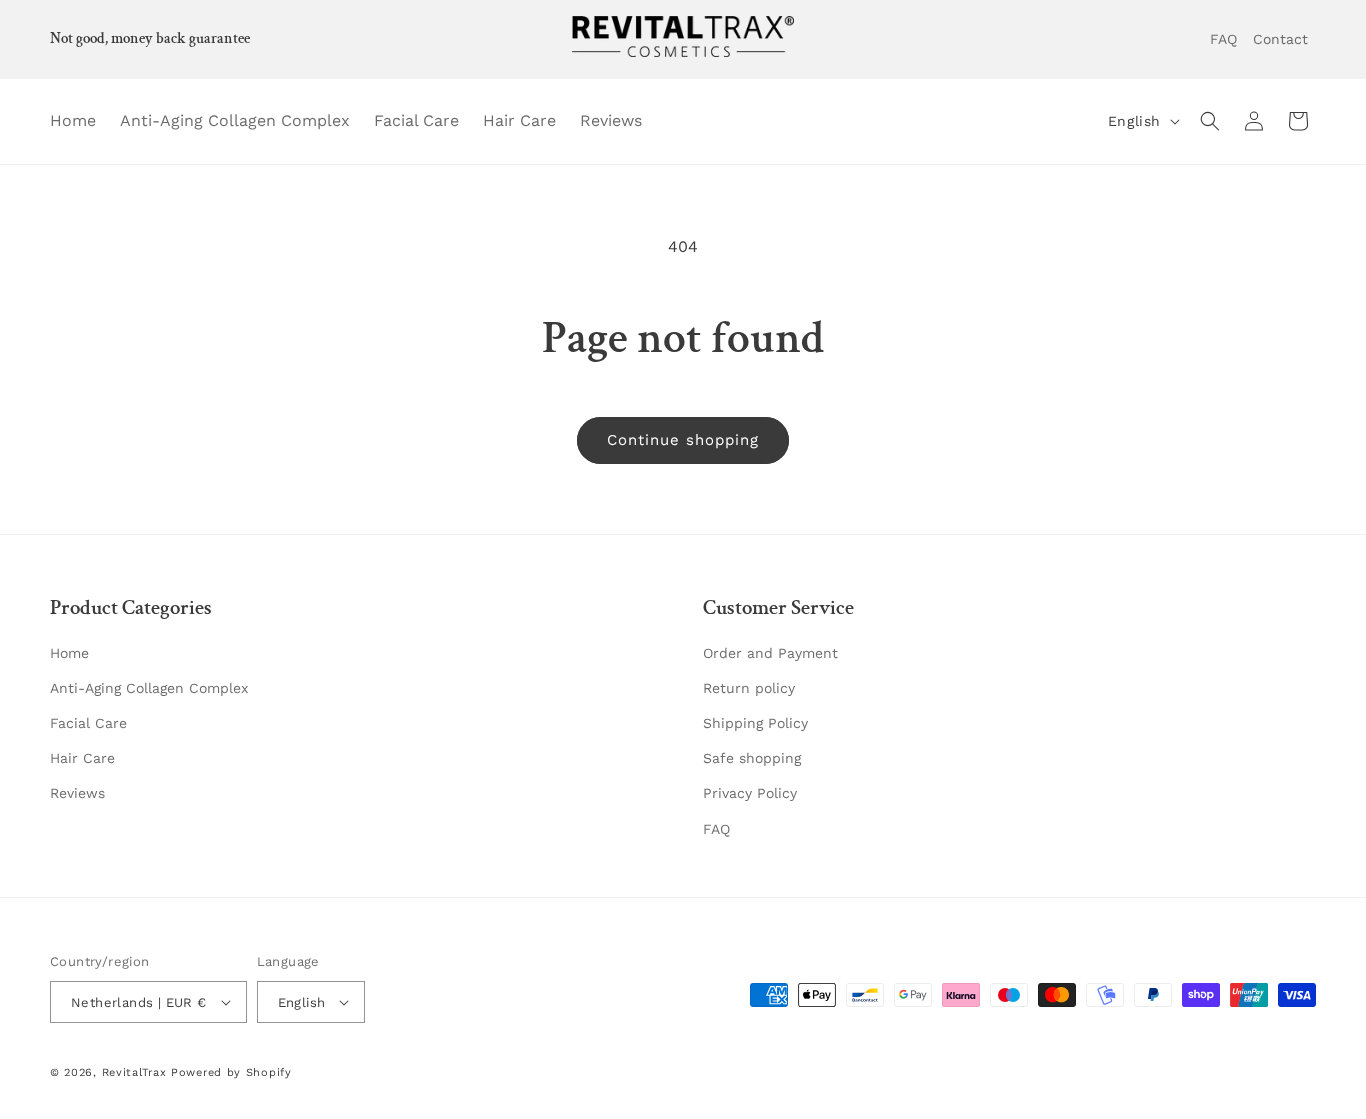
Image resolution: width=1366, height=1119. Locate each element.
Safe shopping (752, 758)
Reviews (77, 793)
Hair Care (82, 758)
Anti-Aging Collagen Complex (149, 688)
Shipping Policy (755, 723)
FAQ (716, 829)
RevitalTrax (134, 1072)
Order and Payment (770, 653)
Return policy (749, 688)
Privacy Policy (750, 793)
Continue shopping (683, 440)
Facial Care (88, 723)
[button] (1210, 121)
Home (69, 653)
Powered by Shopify (231, 1072)
